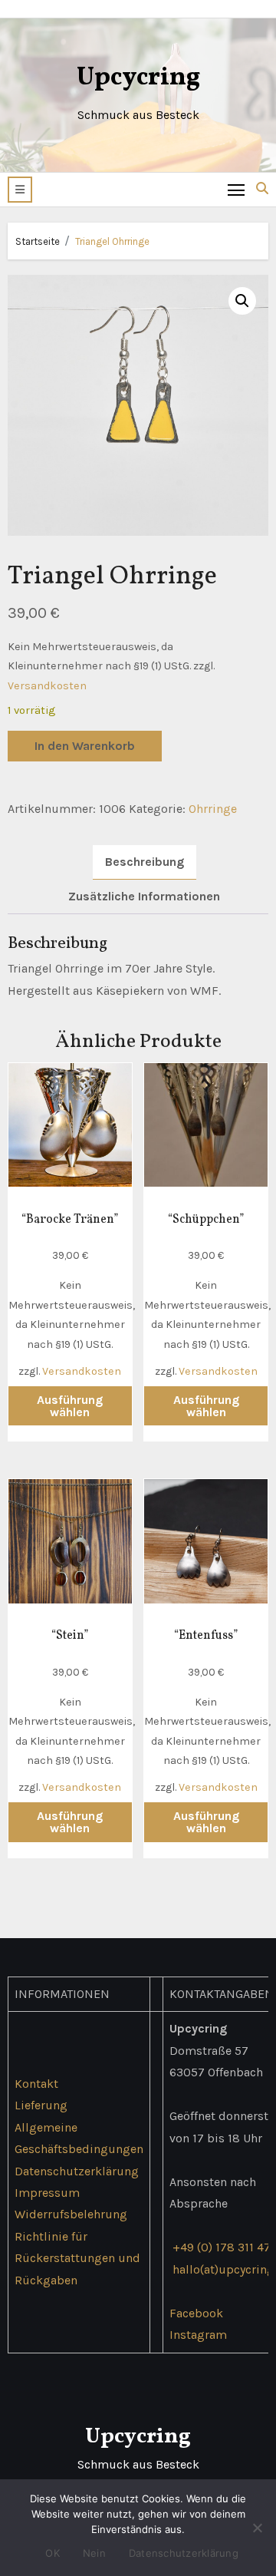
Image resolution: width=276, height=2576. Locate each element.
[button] (20, 190)
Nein (94, 2553)
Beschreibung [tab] (145, 862)
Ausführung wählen (70, 1406)
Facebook (196, 2313)
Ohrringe (213, 809)
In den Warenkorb (85, 746)
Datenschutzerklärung (77, 2170)
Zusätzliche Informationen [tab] (144, 896)
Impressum (47, 2193)
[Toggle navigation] (237, 189)
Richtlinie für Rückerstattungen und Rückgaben (77, 2258)
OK (53, 2553)
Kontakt (36, 2084)
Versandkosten (47, 686)
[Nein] (257, 2528)
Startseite (38, 241)
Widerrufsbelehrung (71, 2214)
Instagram (198, 2335)
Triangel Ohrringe (112, 241)
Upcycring (138, 78)
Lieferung (41, 2105)
